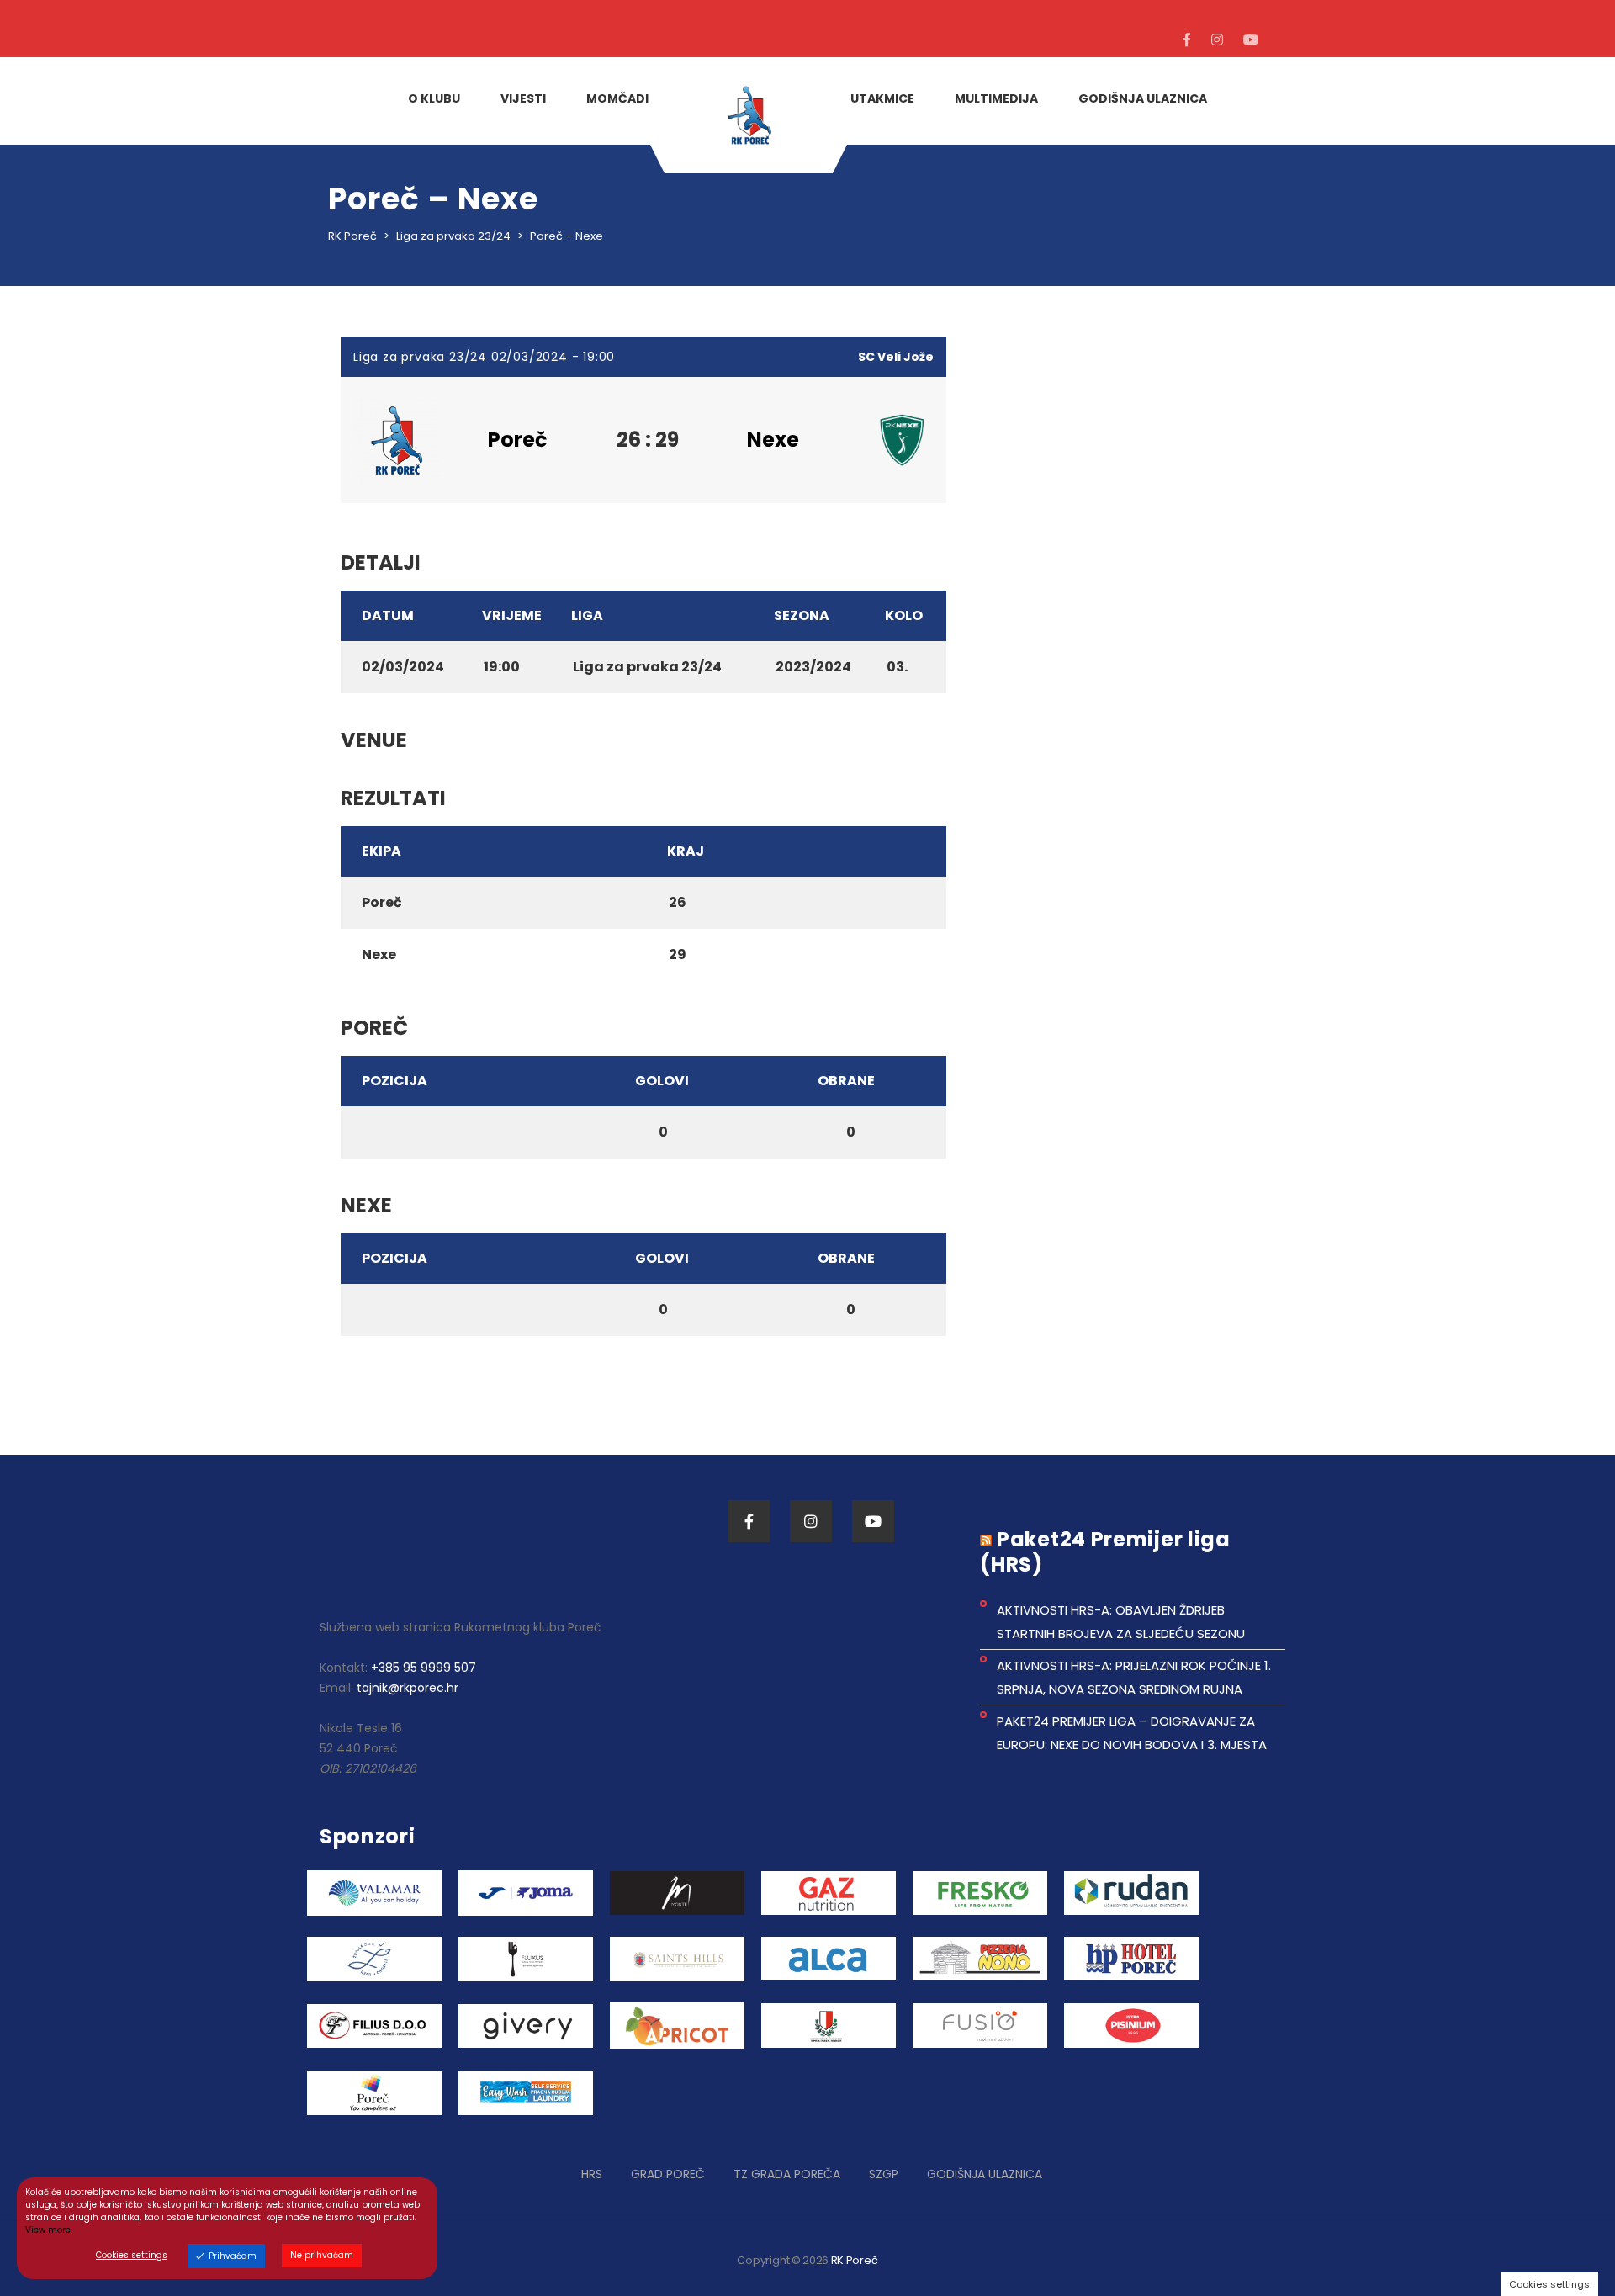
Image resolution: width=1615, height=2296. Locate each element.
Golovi (662, 1081)
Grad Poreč (668, 2174)
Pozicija (394, 1081)
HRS (592, 2174)
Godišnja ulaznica (985, 2174)
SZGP (884, 2174)
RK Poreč (855, 2260)
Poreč (518, 440)
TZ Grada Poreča (787, 2174)
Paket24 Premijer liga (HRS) (1105, 1552)
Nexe (773, 440)
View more (48, 2230)
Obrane (846, 1081)
